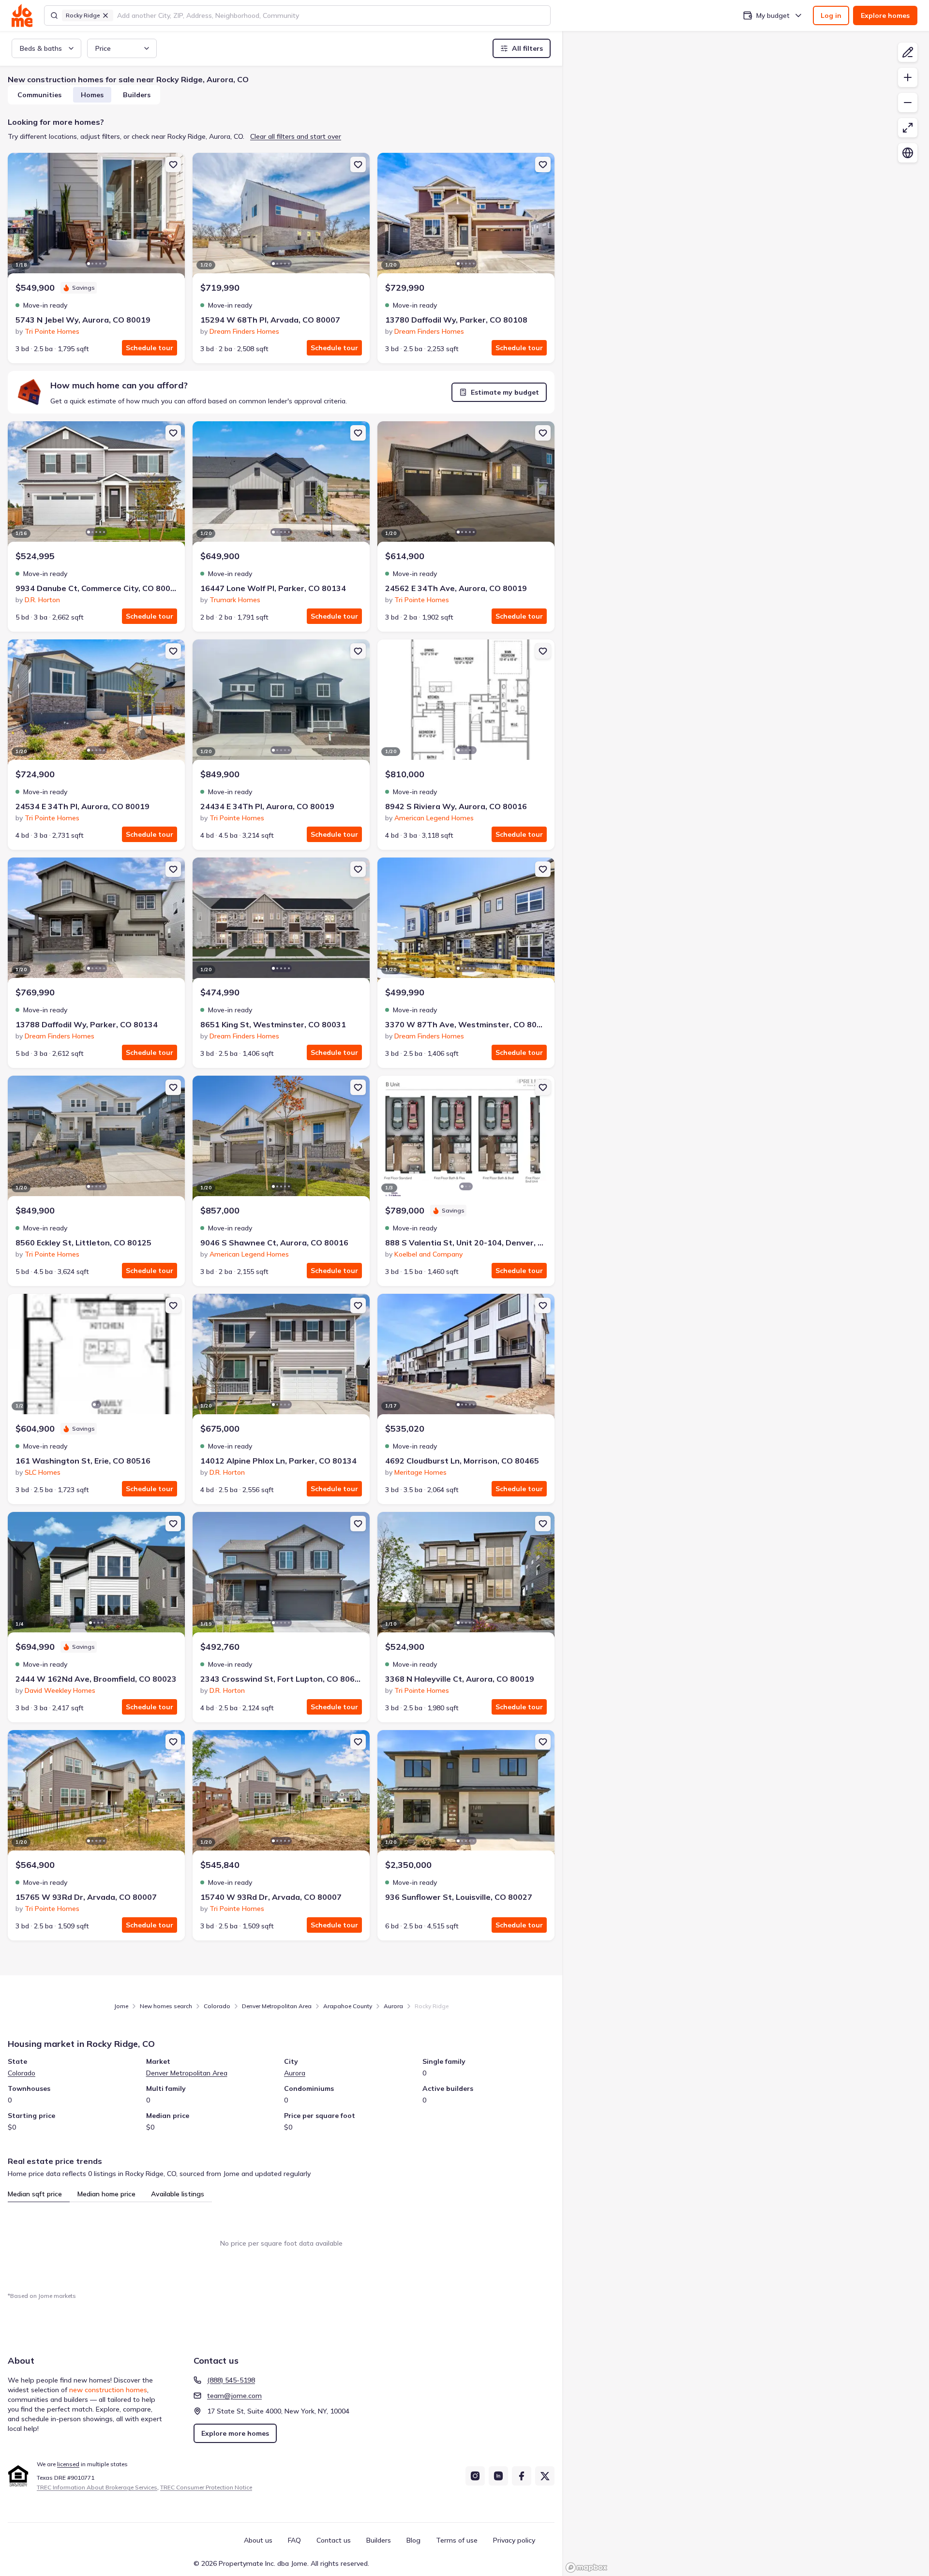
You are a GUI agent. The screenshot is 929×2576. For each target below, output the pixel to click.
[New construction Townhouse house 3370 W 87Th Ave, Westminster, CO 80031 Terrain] (466, 922)
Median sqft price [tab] (35, 2194)
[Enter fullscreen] (908, 128)
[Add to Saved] (173, 164)
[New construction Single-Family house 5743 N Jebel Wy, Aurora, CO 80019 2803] (96, 217)
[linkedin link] (498, 2476)
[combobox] (331, 15)
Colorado (217, 2006)
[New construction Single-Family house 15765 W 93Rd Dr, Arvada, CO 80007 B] (96, 1794)
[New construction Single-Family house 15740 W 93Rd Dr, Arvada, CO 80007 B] (281, 1794)
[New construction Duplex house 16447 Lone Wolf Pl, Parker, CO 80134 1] (281, 485)
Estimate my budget (505, 392)
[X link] (545, 2476)
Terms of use (457, 2540)
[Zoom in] (908, 77)
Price (103, 48)
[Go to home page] (22, 15)
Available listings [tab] (178, 2194)
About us (258, 2540)
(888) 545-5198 (231, 2380)
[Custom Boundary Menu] (908, 52)
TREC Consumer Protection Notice (206, 2487)
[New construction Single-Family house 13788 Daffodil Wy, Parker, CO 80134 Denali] (96, 922)
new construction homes (108, 2390)
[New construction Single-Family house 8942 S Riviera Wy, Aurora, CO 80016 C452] (466, 703)
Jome (121, 2006)
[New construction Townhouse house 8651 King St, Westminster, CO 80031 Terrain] (281, 922)
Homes (92, 95)
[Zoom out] (908, 103)
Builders (137, 95)
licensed (68, 2464)
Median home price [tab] (106, 2194)
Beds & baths (41, 48)
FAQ (294, 2540)
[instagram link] (475, 2476)
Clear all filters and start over (296, 136)
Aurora (393, 2006)
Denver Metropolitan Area (277, 2006)
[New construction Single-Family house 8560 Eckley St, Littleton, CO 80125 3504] (96, 1140)
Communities (39, 95)
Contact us (334, 2540)
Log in (831, 15)
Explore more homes (235, 2433)
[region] (746, 1303)
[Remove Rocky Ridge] (105, 15)
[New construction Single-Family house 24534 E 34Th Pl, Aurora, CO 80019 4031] (96, 703)
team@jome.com (234, 2396)
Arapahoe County (348, 2006)
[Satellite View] (908, 153)
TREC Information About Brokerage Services (97, 2487)
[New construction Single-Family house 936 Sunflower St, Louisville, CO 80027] (466, 1794)
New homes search (166, 2006)
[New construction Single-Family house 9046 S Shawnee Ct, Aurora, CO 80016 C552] (281, 1140)
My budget (773, 15)
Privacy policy (514, 2540)
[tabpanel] (281, 2243)
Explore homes (885, 15)
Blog (413, 2540)
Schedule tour (150, 348)
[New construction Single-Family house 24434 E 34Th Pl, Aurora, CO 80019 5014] (281, 703)
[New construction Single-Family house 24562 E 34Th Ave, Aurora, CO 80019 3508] (466, 485)
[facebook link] (522, 2476)
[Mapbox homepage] (586, 2568)
